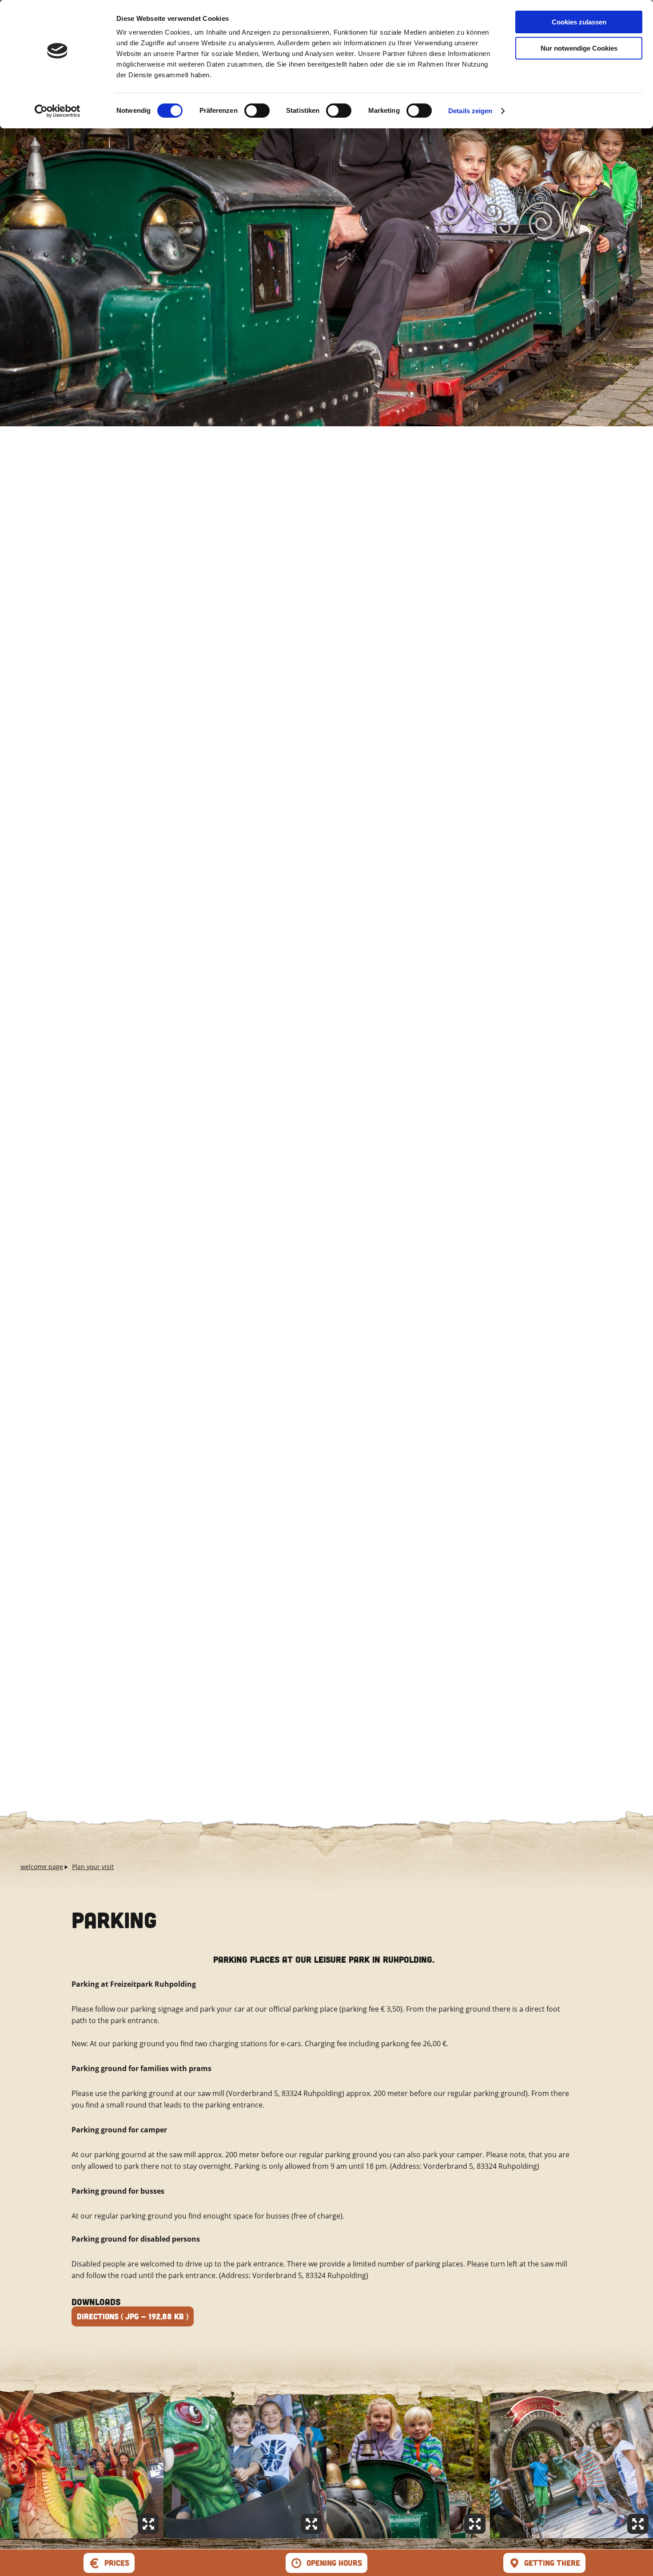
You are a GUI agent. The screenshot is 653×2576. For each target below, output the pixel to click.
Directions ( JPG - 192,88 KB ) (133, 2316)
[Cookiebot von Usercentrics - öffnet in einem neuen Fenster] (58, 111)
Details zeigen (470, 111)
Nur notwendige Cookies (579, 48)
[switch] (257, 111)
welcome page (42, 1867)
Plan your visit (93, 1867)
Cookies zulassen (579, 22)
